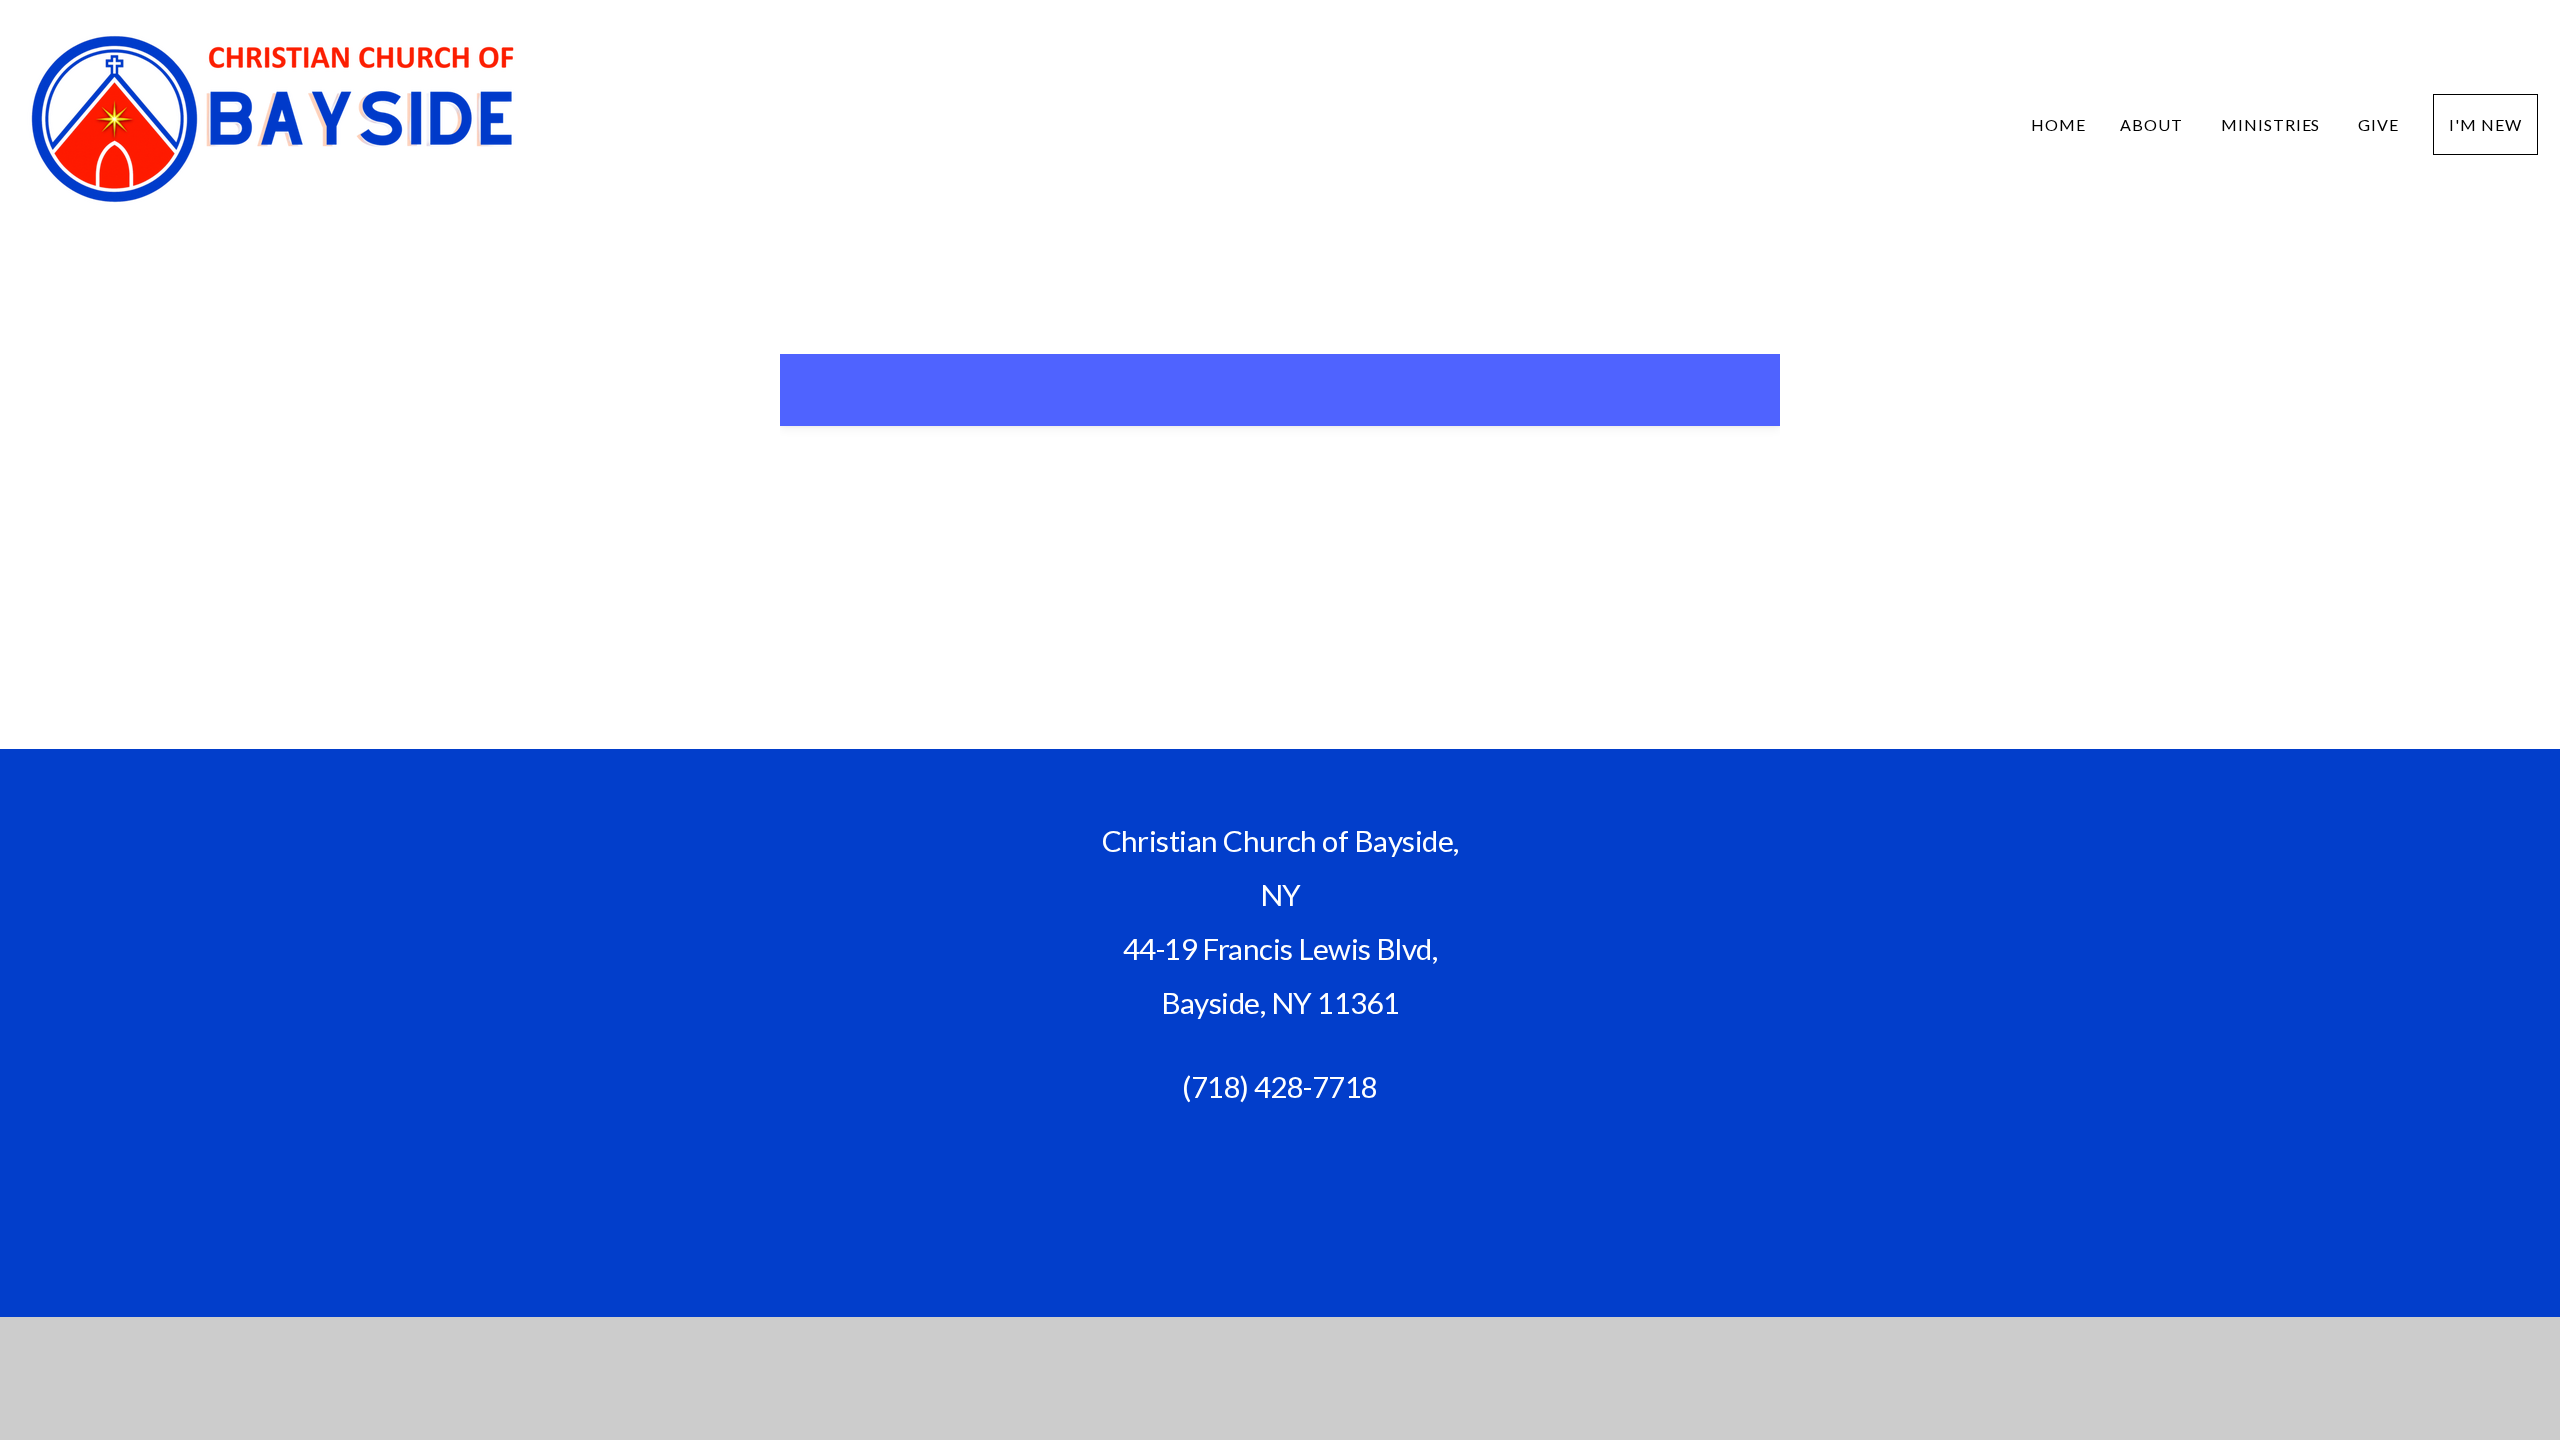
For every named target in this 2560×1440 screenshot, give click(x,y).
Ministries (2273, 124)
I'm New (2485, 124)
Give (2378, 124)
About (2153, 124)
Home (2058, 124)
